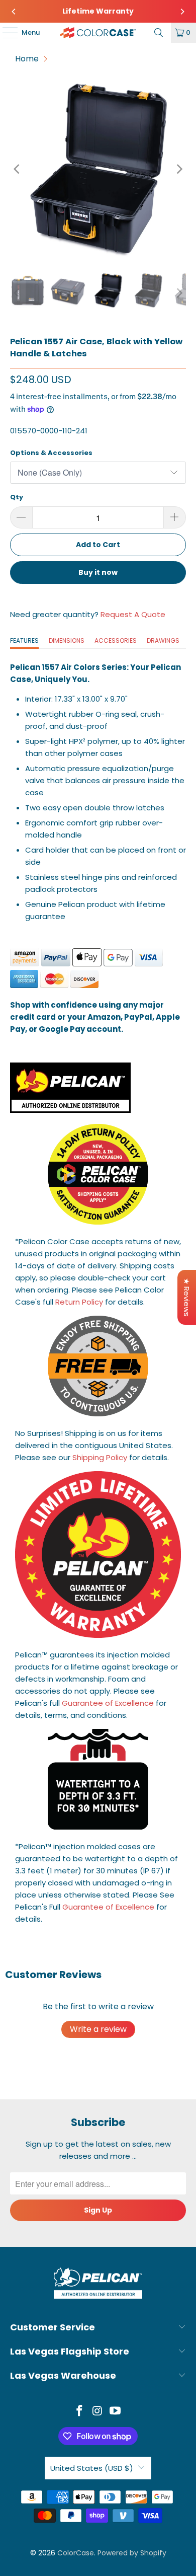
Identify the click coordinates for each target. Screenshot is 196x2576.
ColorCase (76, 2553)
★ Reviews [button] (187, 1297)
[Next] (182, 12)
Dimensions (67, 640)
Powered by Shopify (132, 2553)
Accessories (116, 640)
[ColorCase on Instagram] (97, 2412)
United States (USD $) (92, 2468)
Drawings (163, 640)
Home (27, 59)
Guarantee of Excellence (108, 1703)
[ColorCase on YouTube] (116, 2412)
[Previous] (14, 12)
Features (24, 640)
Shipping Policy (100, 1457)
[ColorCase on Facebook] (79, 2412)
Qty (17, 497)
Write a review (98, 2029)
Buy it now (98, 572)
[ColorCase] (98, 33)
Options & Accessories (51, 453)
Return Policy (79, 1302)
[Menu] (5, 33)
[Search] (159, 33)
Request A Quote (133, 614)
